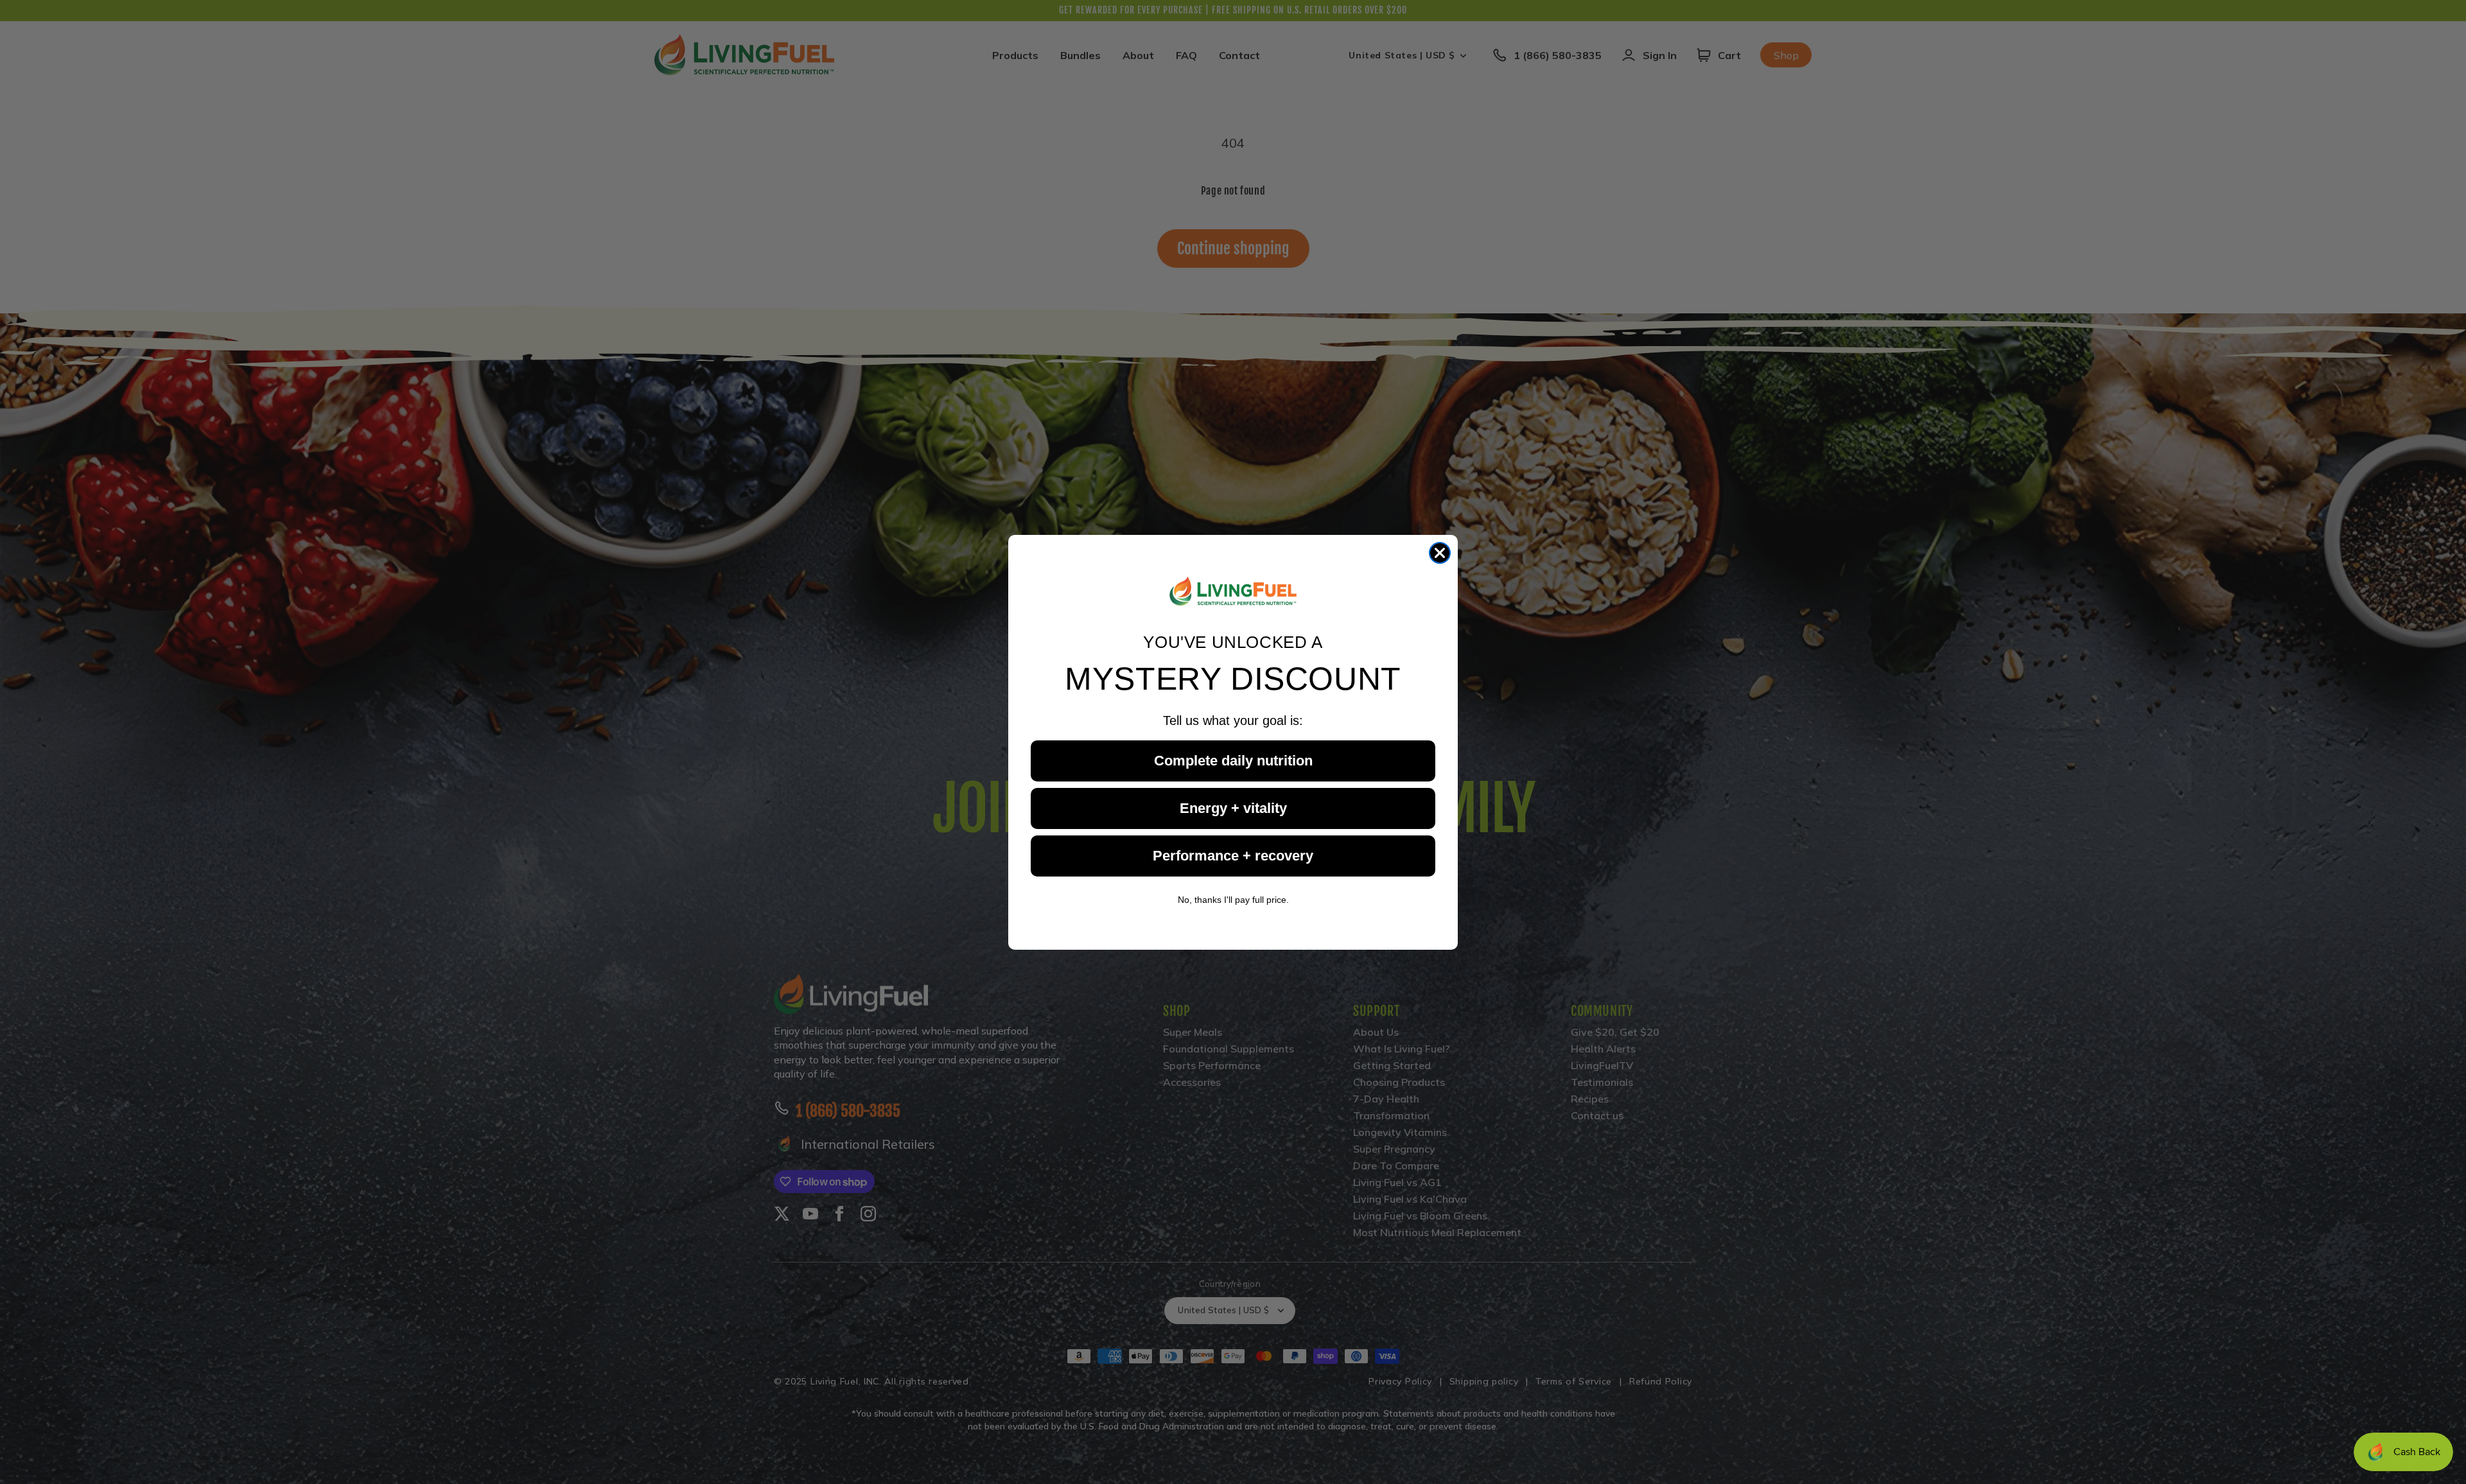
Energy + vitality (1233, 807)
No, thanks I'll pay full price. (1233, 899)
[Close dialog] (1440, 553)
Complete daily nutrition (1233, 760)
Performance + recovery (1233, 855)
